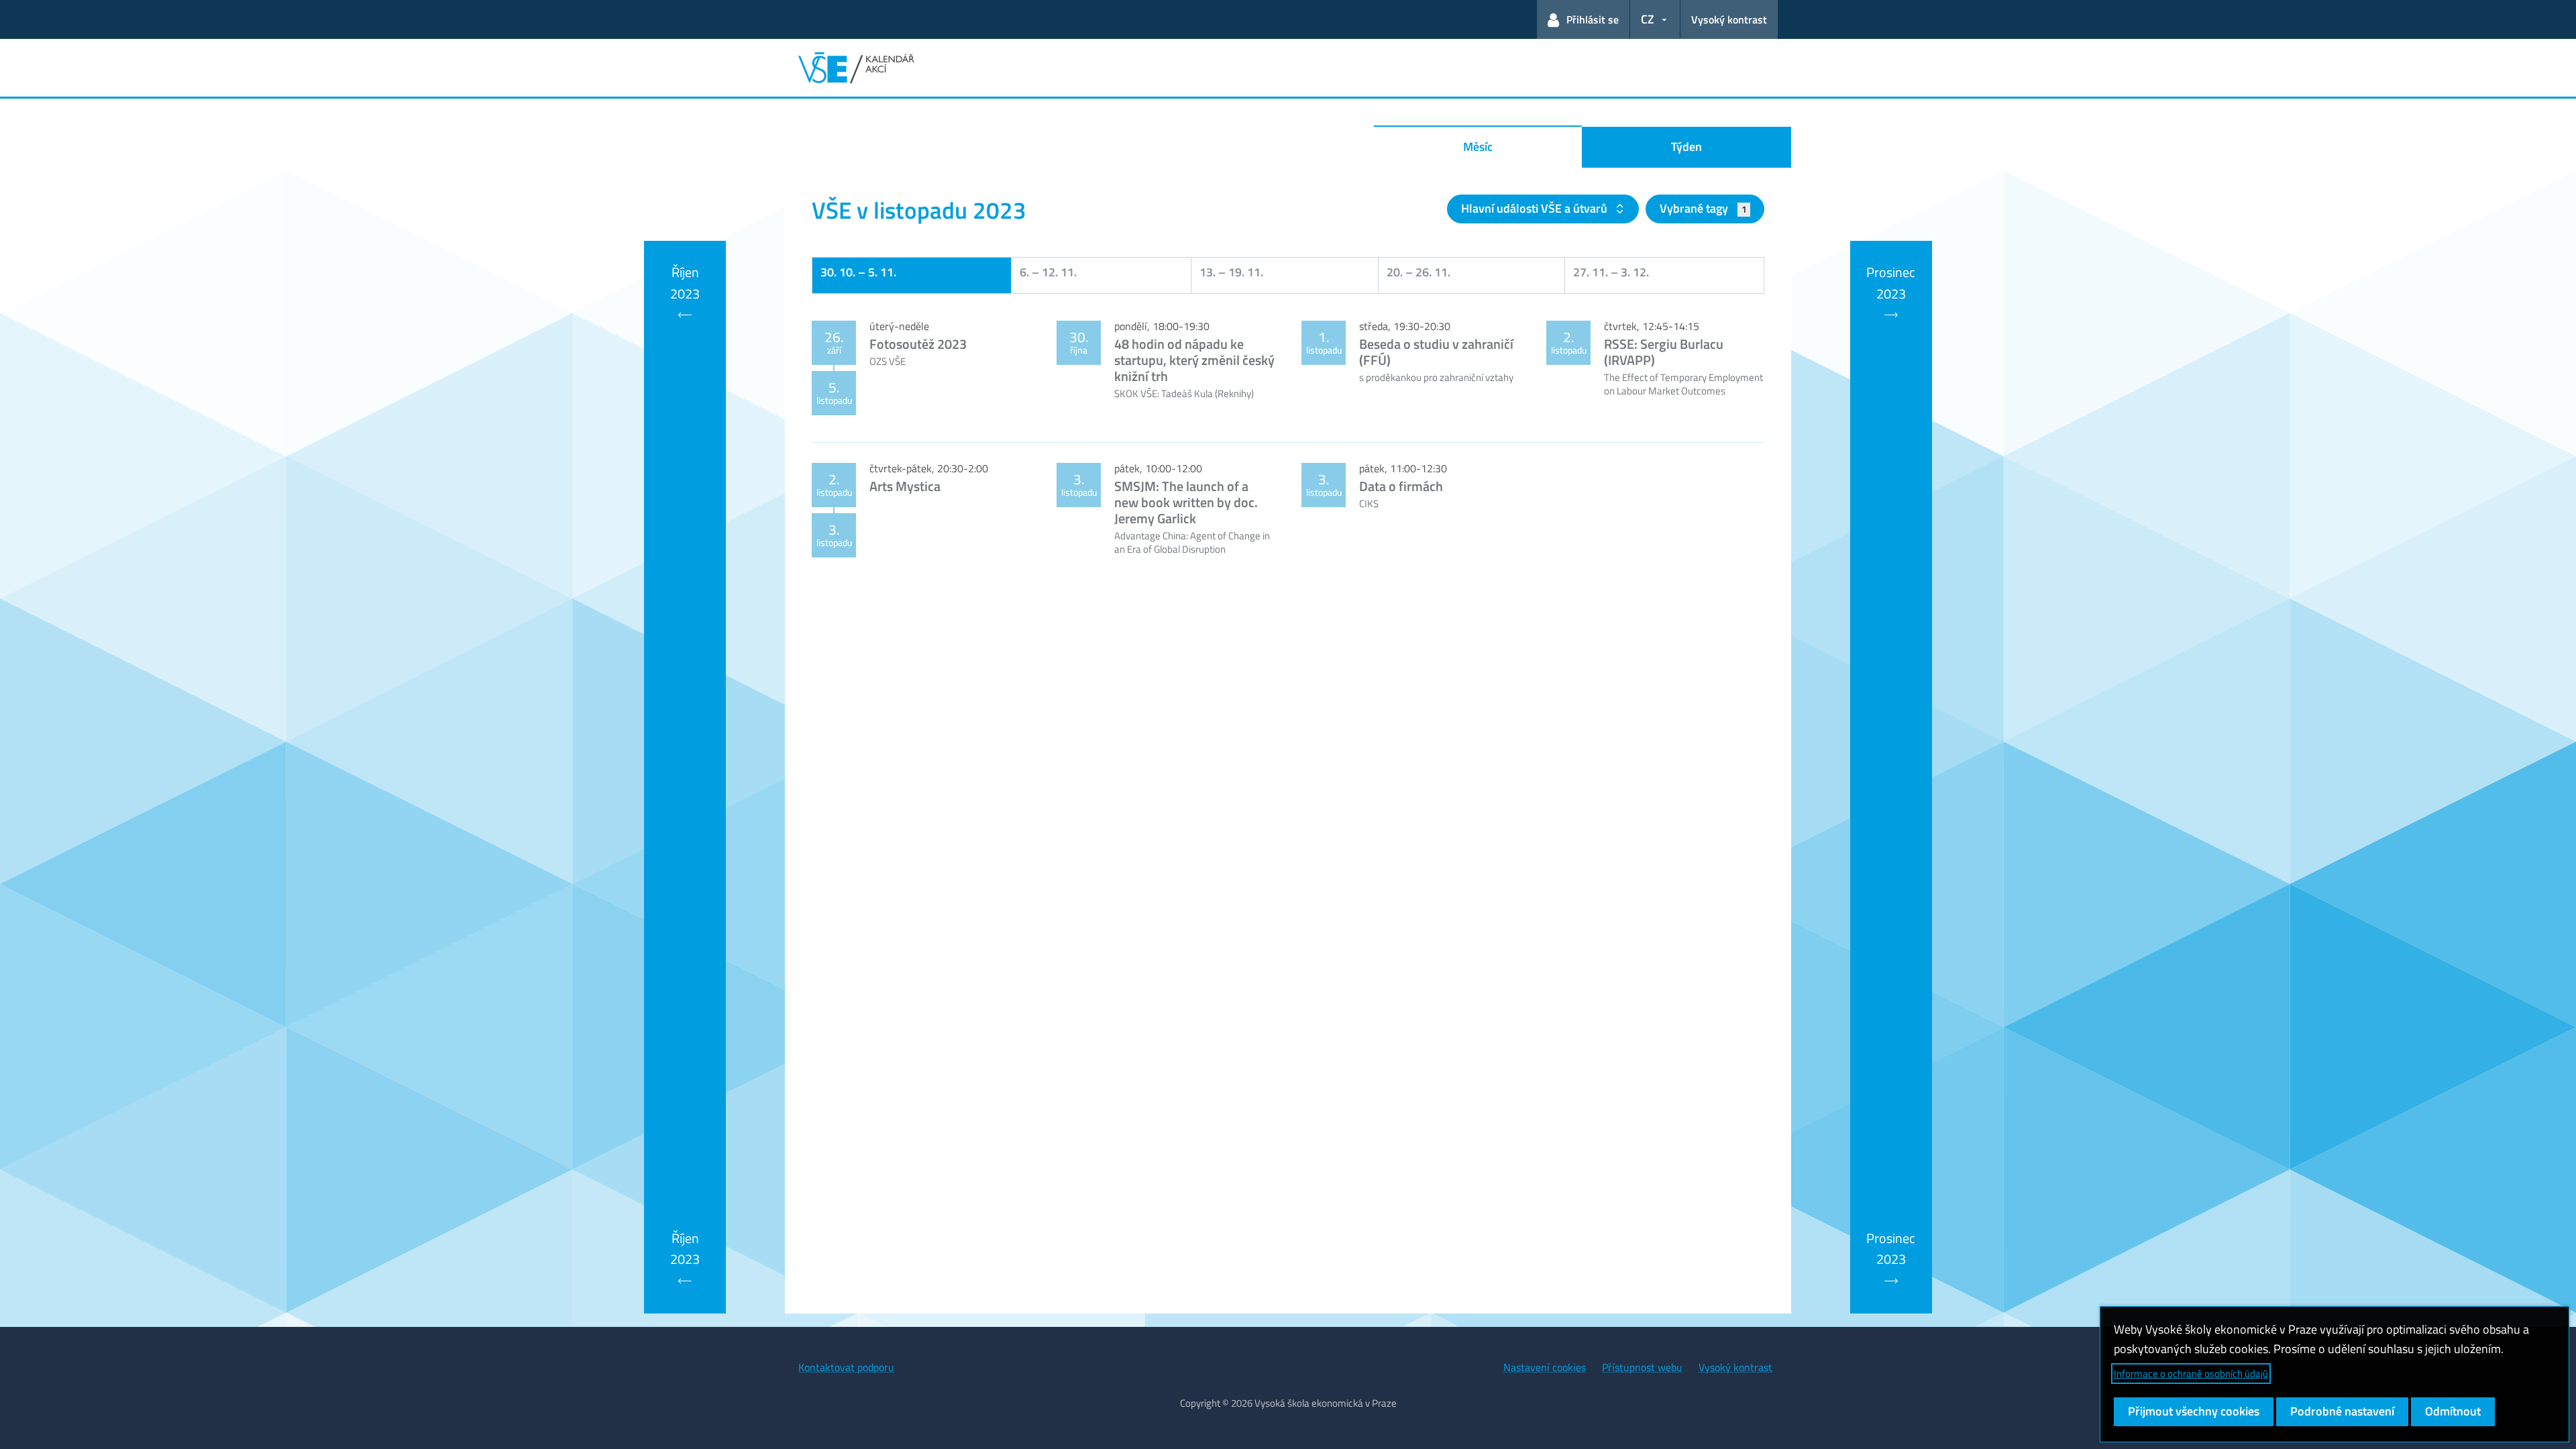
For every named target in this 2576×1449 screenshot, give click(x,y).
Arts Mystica (905, 486)
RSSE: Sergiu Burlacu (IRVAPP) (1664, 352)
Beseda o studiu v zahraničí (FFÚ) (1436, 352)
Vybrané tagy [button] (1703, 208)
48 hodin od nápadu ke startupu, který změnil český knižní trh (1194, 360)
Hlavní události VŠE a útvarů (1536, 208)
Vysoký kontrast (1729, 19)
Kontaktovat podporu (846, 1367)
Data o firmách (1401, 486)
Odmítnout (2453, 1411)
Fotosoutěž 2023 (918, 344)
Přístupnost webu (1642, 1367)
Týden (1686, 147)
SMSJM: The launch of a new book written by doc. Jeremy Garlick (1186, 502)
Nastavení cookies (1545, 1367)
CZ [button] (1648, 19)
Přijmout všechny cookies (2194, 1411)
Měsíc (1478, 147)
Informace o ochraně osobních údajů (2191, 1374)
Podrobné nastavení (2342, 1411)
